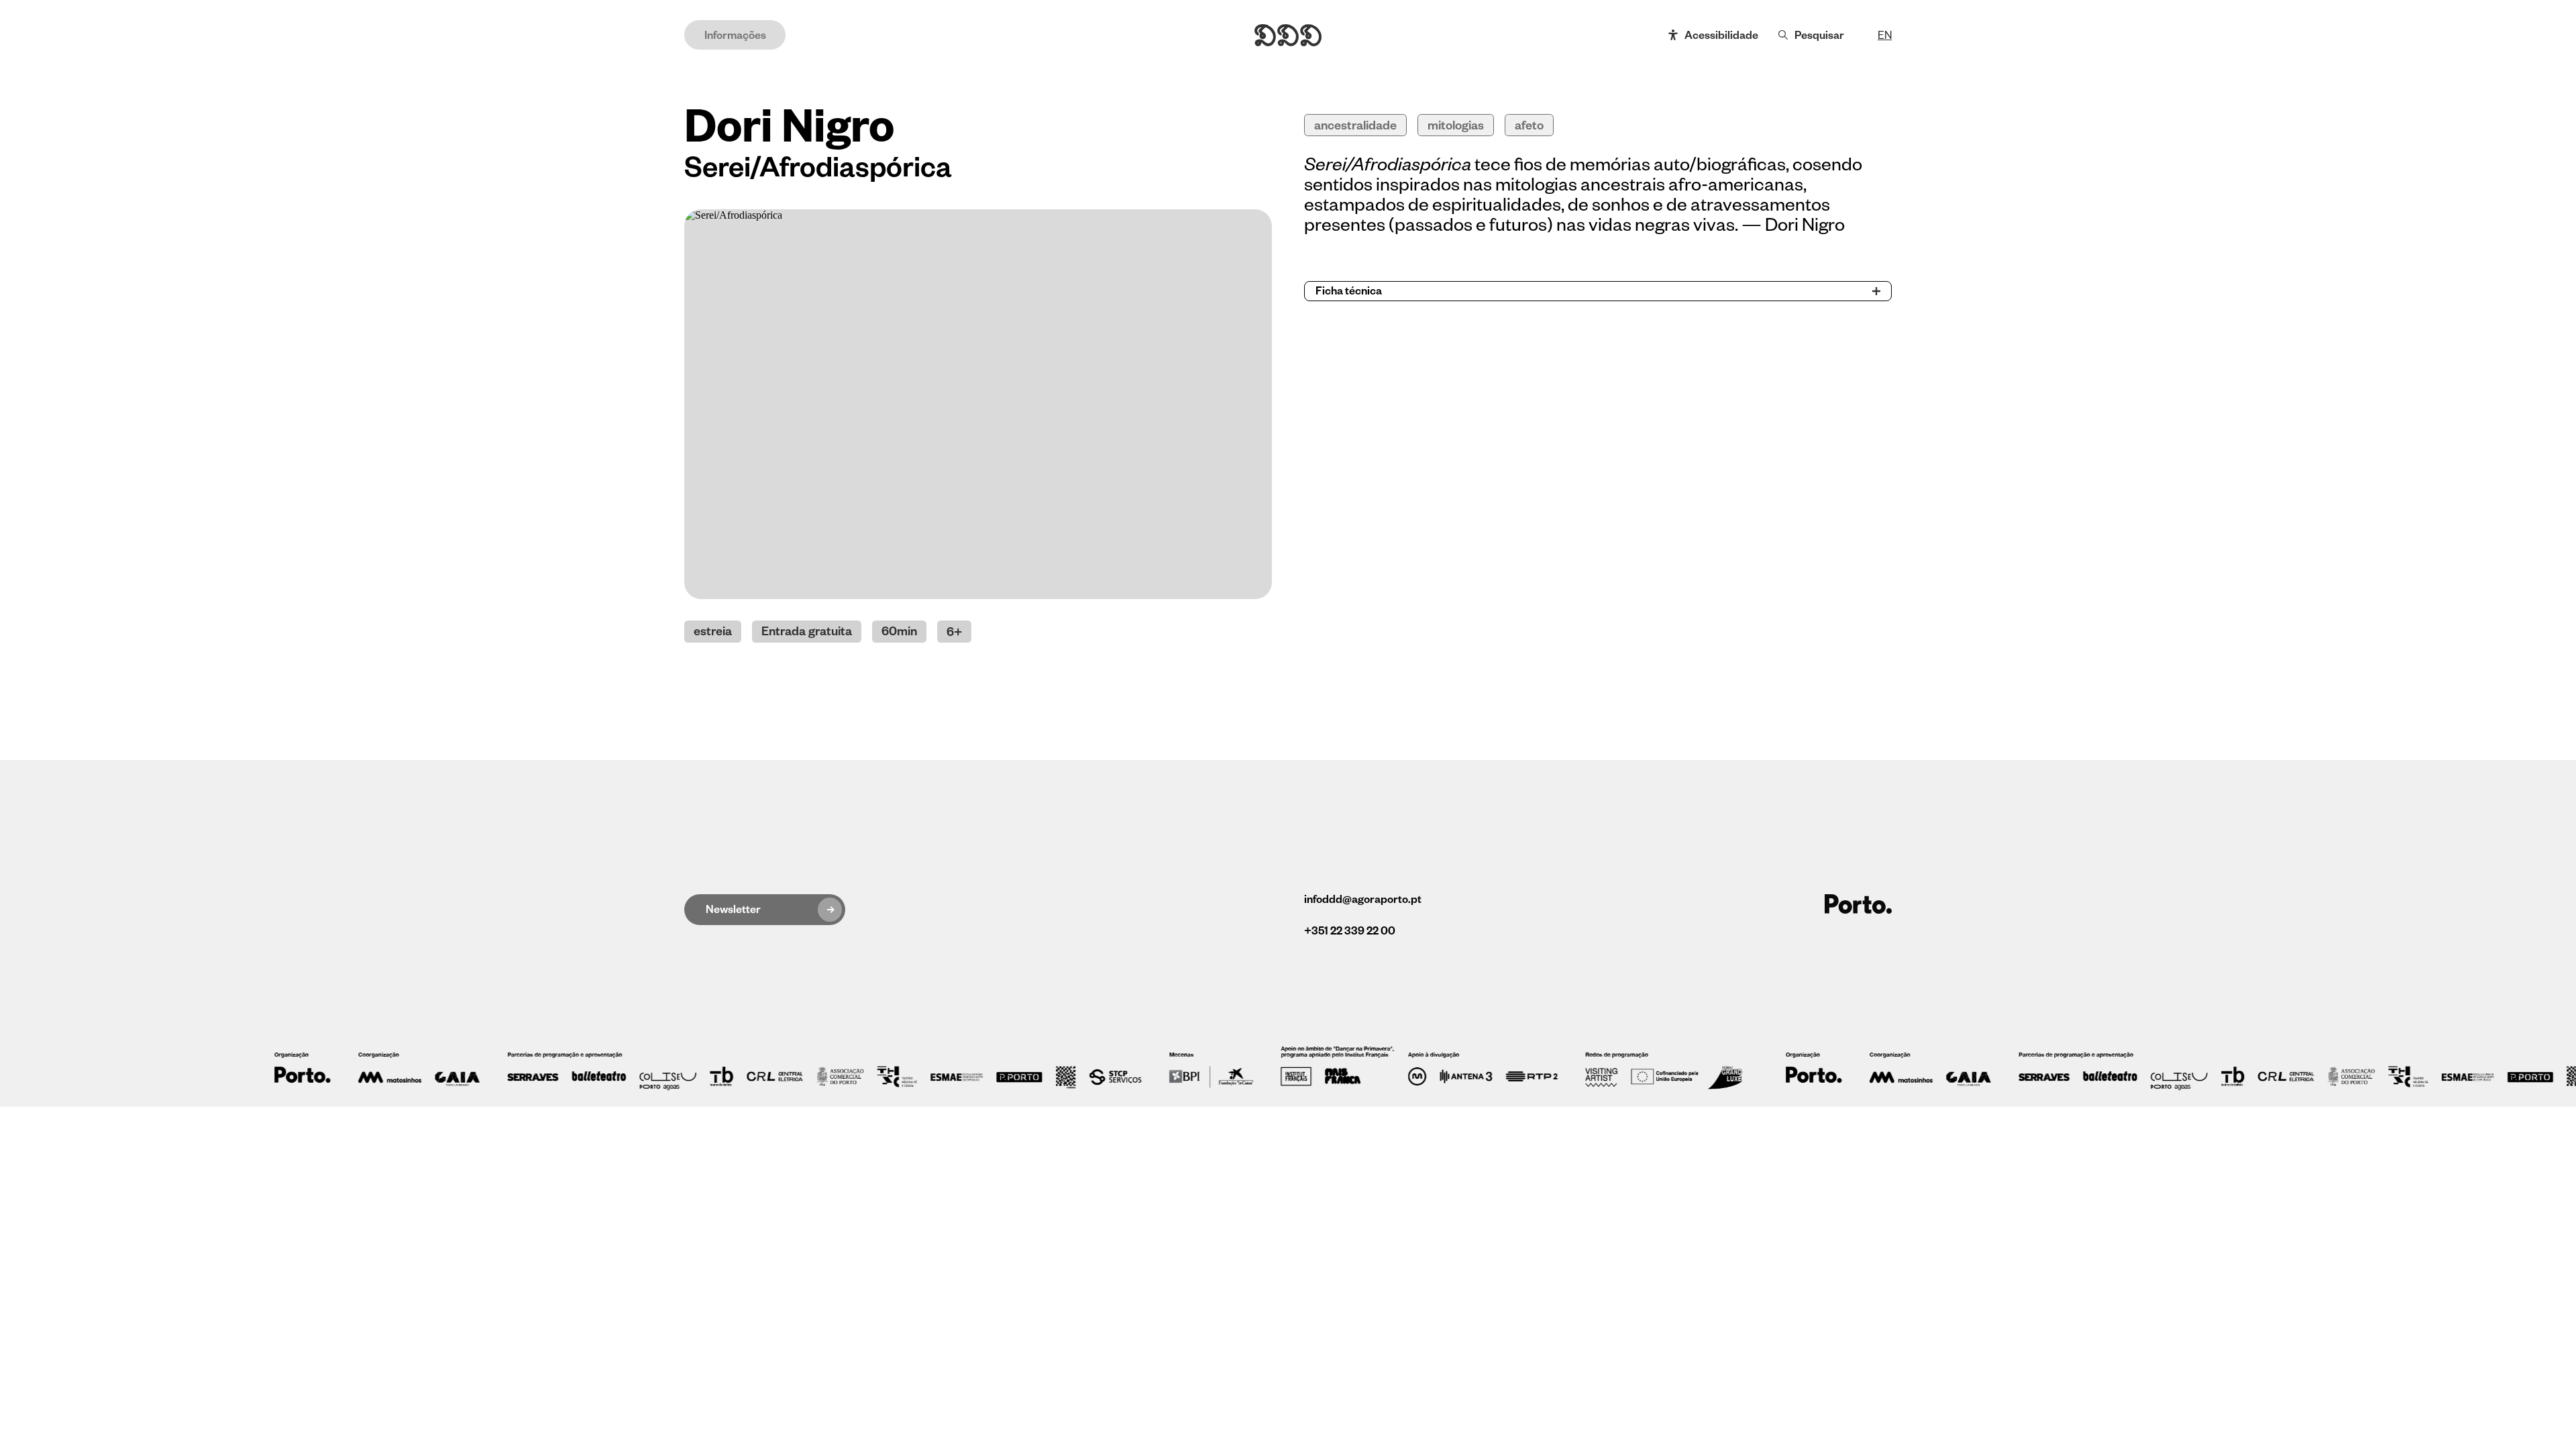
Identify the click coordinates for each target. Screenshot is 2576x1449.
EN (1885, 36)
